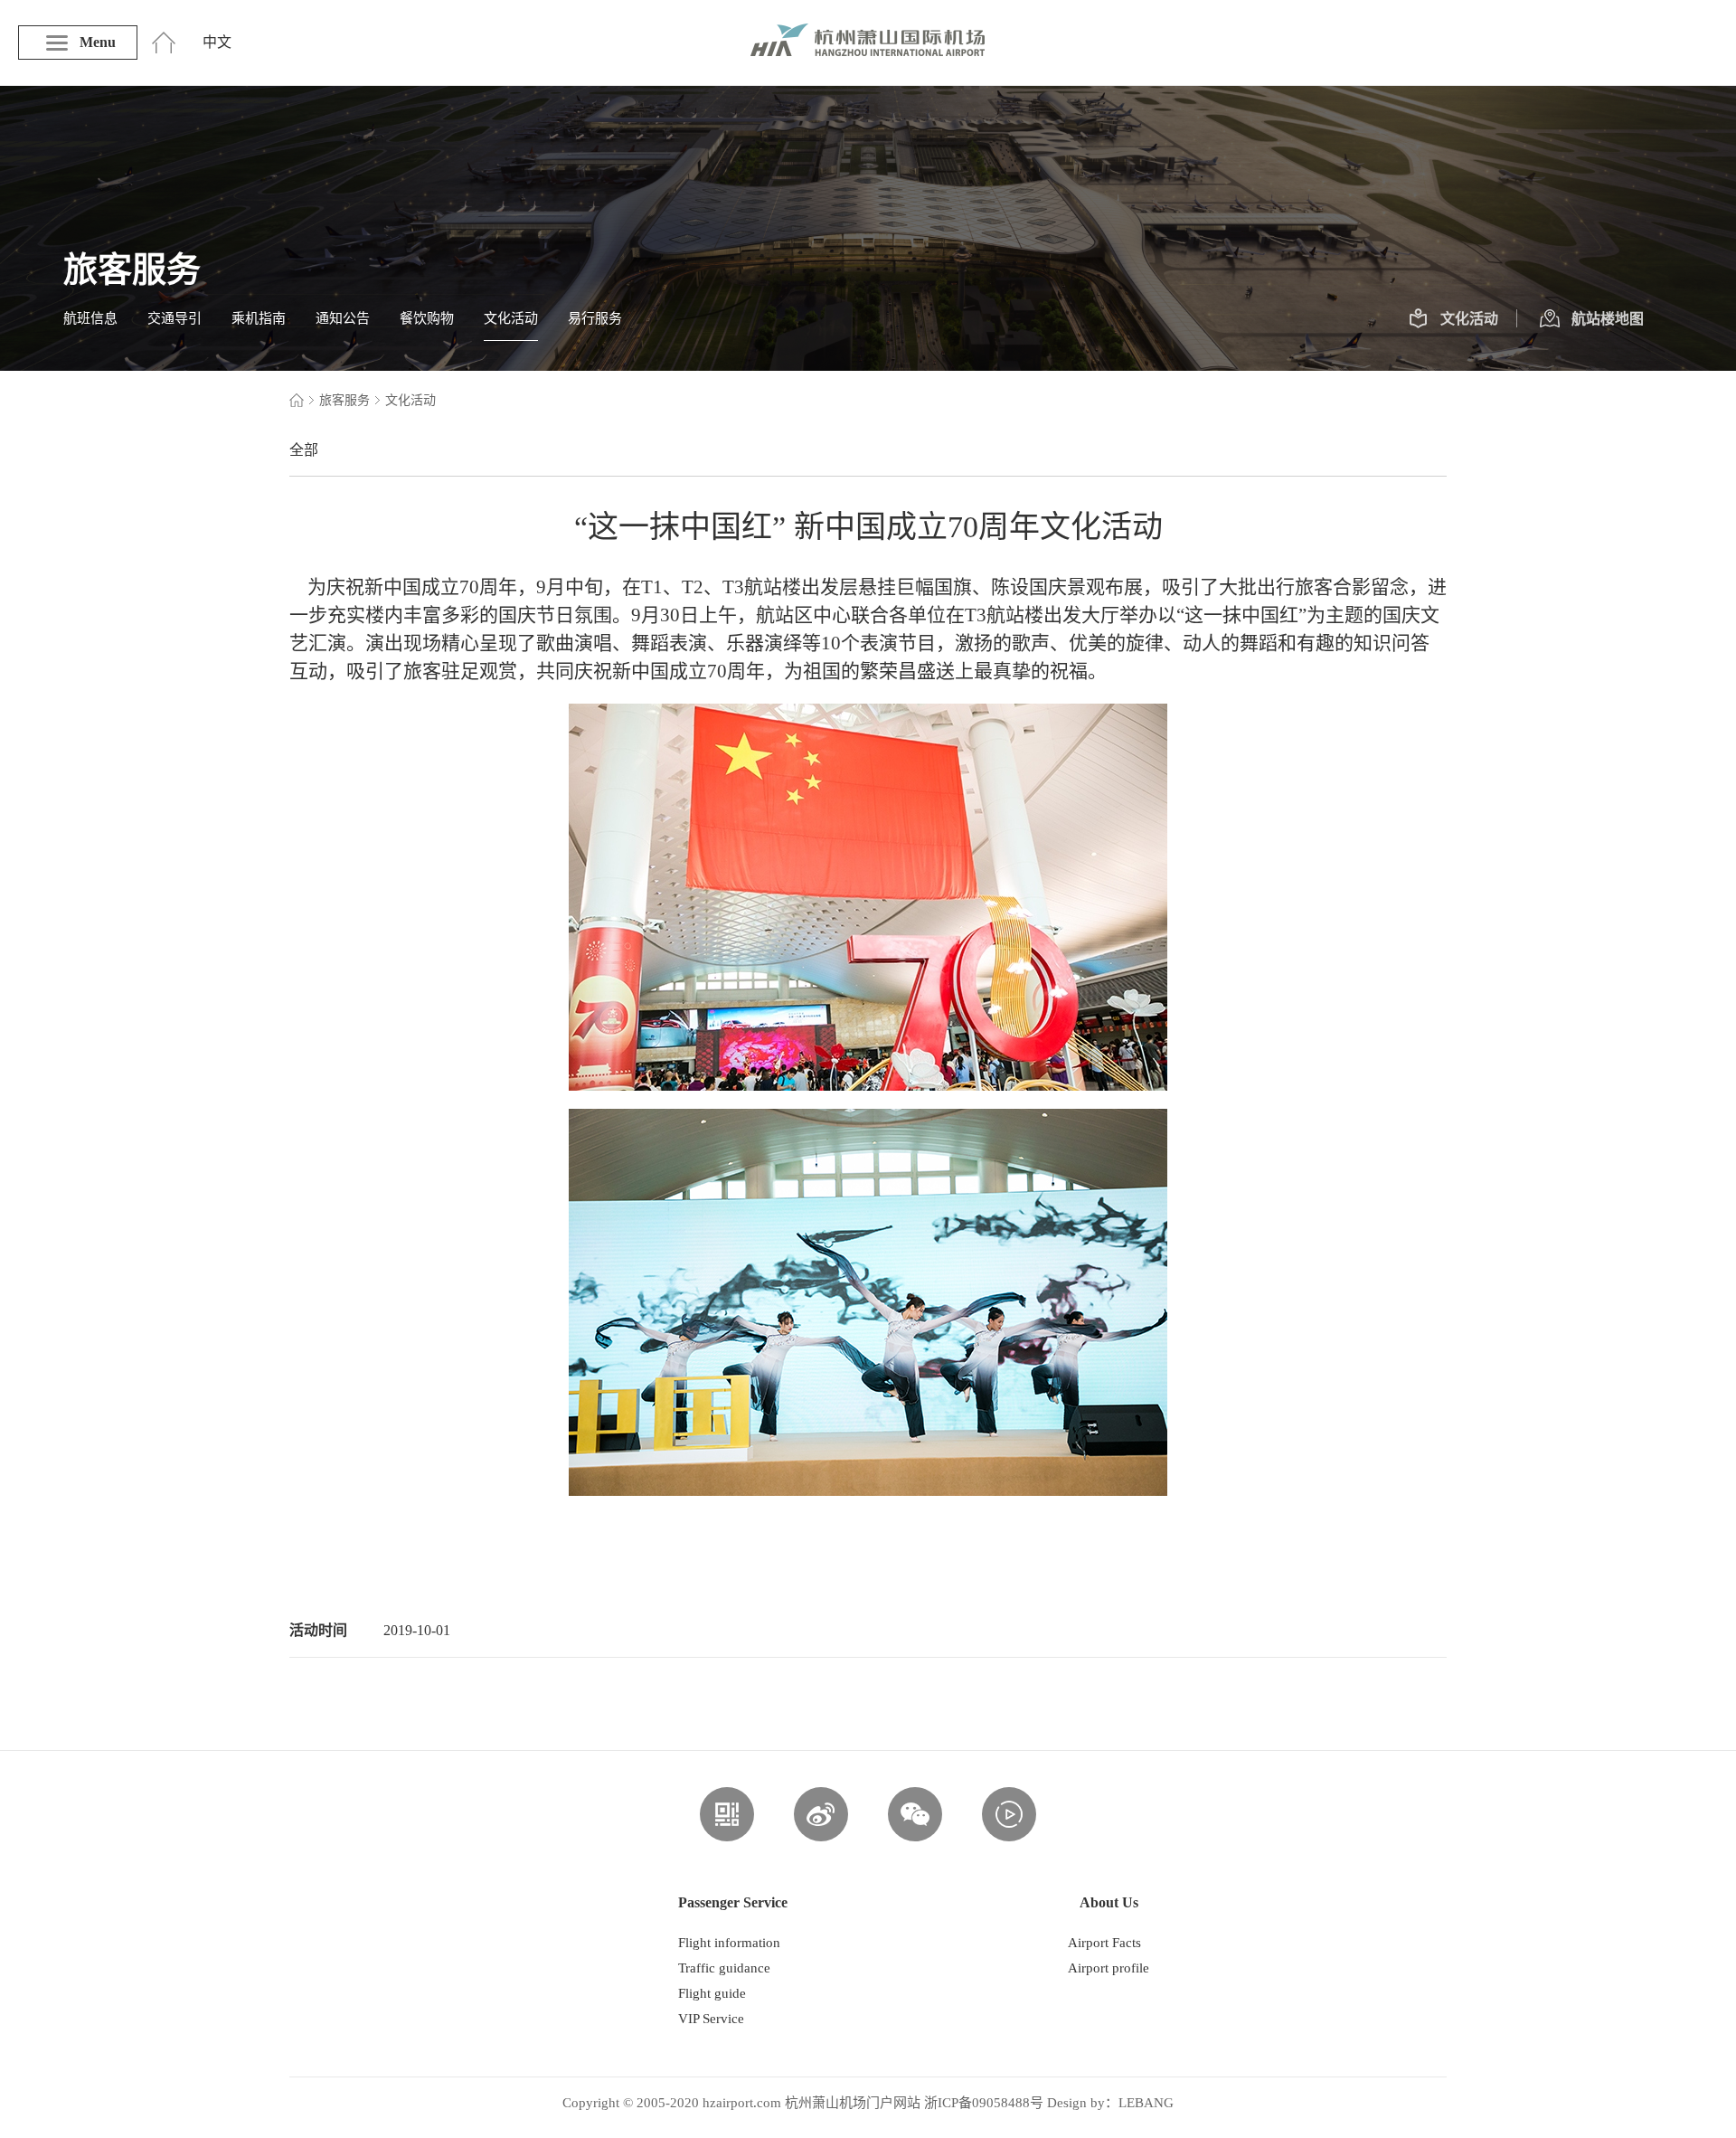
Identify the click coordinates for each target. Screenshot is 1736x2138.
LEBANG (1146, 2103)
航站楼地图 (1608, 319)
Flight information (729, 1943)
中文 (217, 42)
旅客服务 (344, 400)
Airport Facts (1104, 1943)
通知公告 (343, 318)
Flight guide (712, 1993)
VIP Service (711, 2019)
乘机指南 (259, 318)
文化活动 (511, 318)
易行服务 (595, 318)
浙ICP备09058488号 (984, 2103)
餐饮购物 (427, 318)
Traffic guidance (724, 1968)
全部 (304, 450)
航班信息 (90, 318)
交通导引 (175, 318)
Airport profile (1109, 1968)
